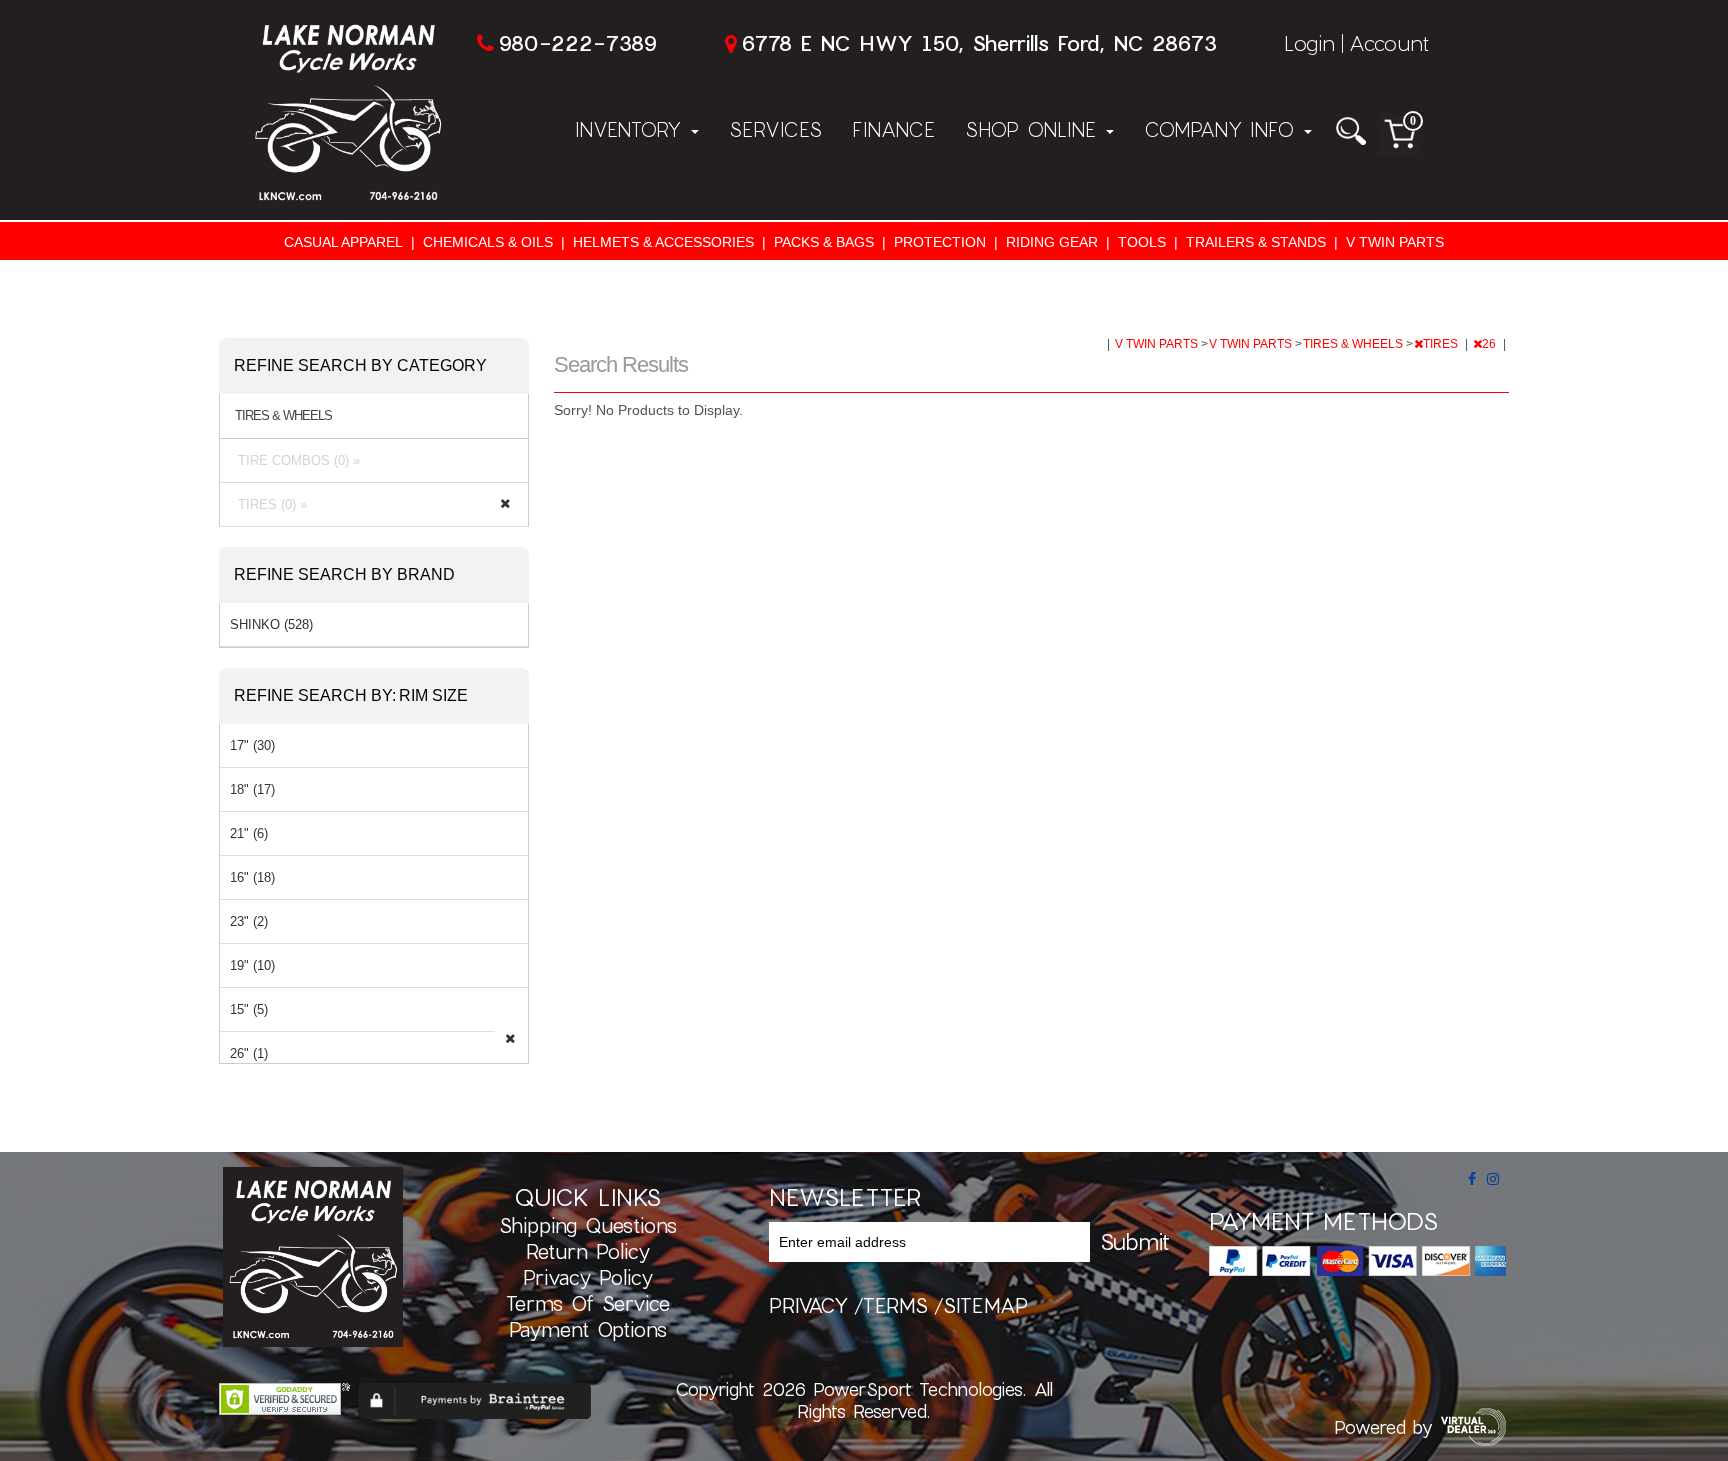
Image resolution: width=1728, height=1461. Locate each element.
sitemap (985, 1305)
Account (1389, 42)
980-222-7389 (577, 42)
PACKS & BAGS (824, 242)
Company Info (1223, 129)
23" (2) (249, 921)
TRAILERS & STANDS (1256, 242)
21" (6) (249, 833)
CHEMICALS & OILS (488, 242)
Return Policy (588, 1251)
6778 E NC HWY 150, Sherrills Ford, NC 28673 (979, 42)
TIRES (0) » (268, 504)
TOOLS (1142, 242)
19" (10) (252, 965)
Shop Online (1034, 129)
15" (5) (249, 1009)
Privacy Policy (588, 1277)
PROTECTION (940, 242)
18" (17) (252, 789)
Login (1309, 42)
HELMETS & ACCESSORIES (663, 242)
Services (775, 129)
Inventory (632, 129)
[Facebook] (1472, 1179)
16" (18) (252, 877)
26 (1490, 344)
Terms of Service (588, 1303)
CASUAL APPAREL (343, 242)
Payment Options (588, 1329)
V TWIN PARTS (1395, 242)
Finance (893, 129)
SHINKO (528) (271, 624)
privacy (808, 1305)
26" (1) (249, 1053)
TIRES (1442, 344)
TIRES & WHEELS (1354, 344)
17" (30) (252, 745)
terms (895, 1305)
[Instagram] (1493, 1179)
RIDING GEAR (1052, 242)
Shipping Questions (588, 1225)
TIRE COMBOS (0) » (295, 460)
